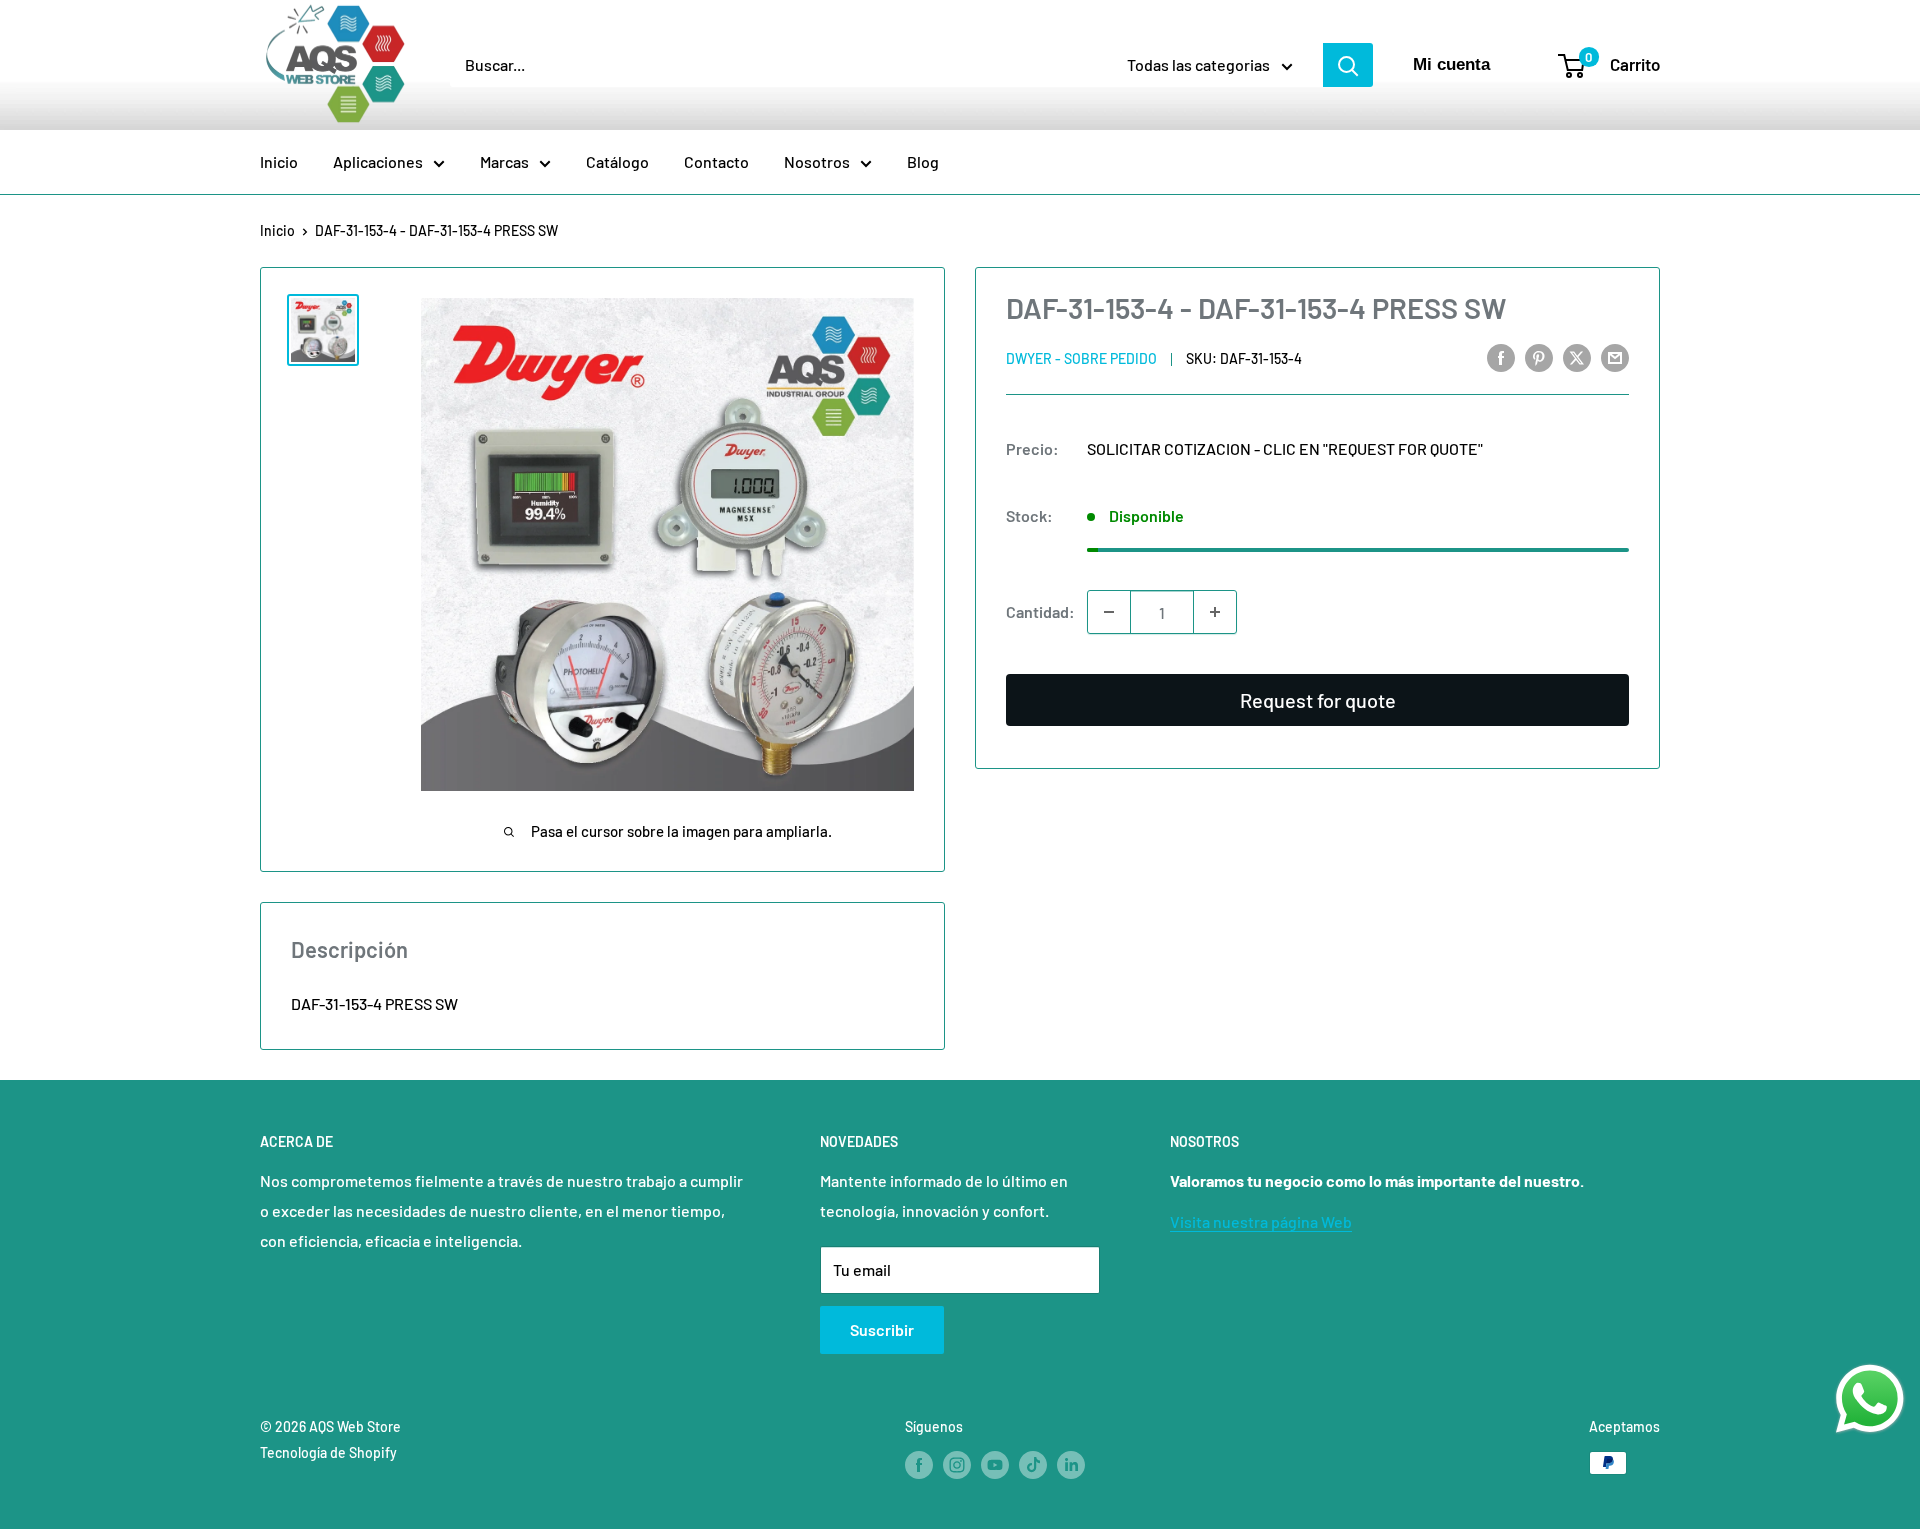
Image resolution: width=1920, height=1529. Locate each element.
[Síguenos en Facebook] (919, 1465)
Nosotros (817, 161)
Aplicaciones (378, 161)
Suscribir (882, 1329)
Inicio (279, 161)
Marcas (504, 161)
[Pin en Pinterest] (1539, 356)
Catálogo (617, 161)
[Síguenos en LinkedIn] (1071, 1465)
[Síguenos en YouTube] (995, 1465)
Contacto (716, 161)
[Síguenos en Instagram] (957, 1465)
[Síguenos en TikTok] (1033, 1465)
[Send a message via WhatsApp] (1870, 1399)
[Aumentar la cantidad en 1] (1215, 612)
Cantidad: (1040, 611)
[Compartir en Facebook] (1501, 356)
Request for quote (1318, 700)
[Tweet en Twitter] (1577, 356)
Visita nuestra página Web (1261, 1221)
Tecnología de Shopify (328, 1452)
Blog (923, 161)
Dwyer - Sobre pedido (1081, 358)
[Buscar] (1348, 65)
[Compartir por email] (1615, 356)
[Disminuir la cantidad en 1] (1109, 612)
